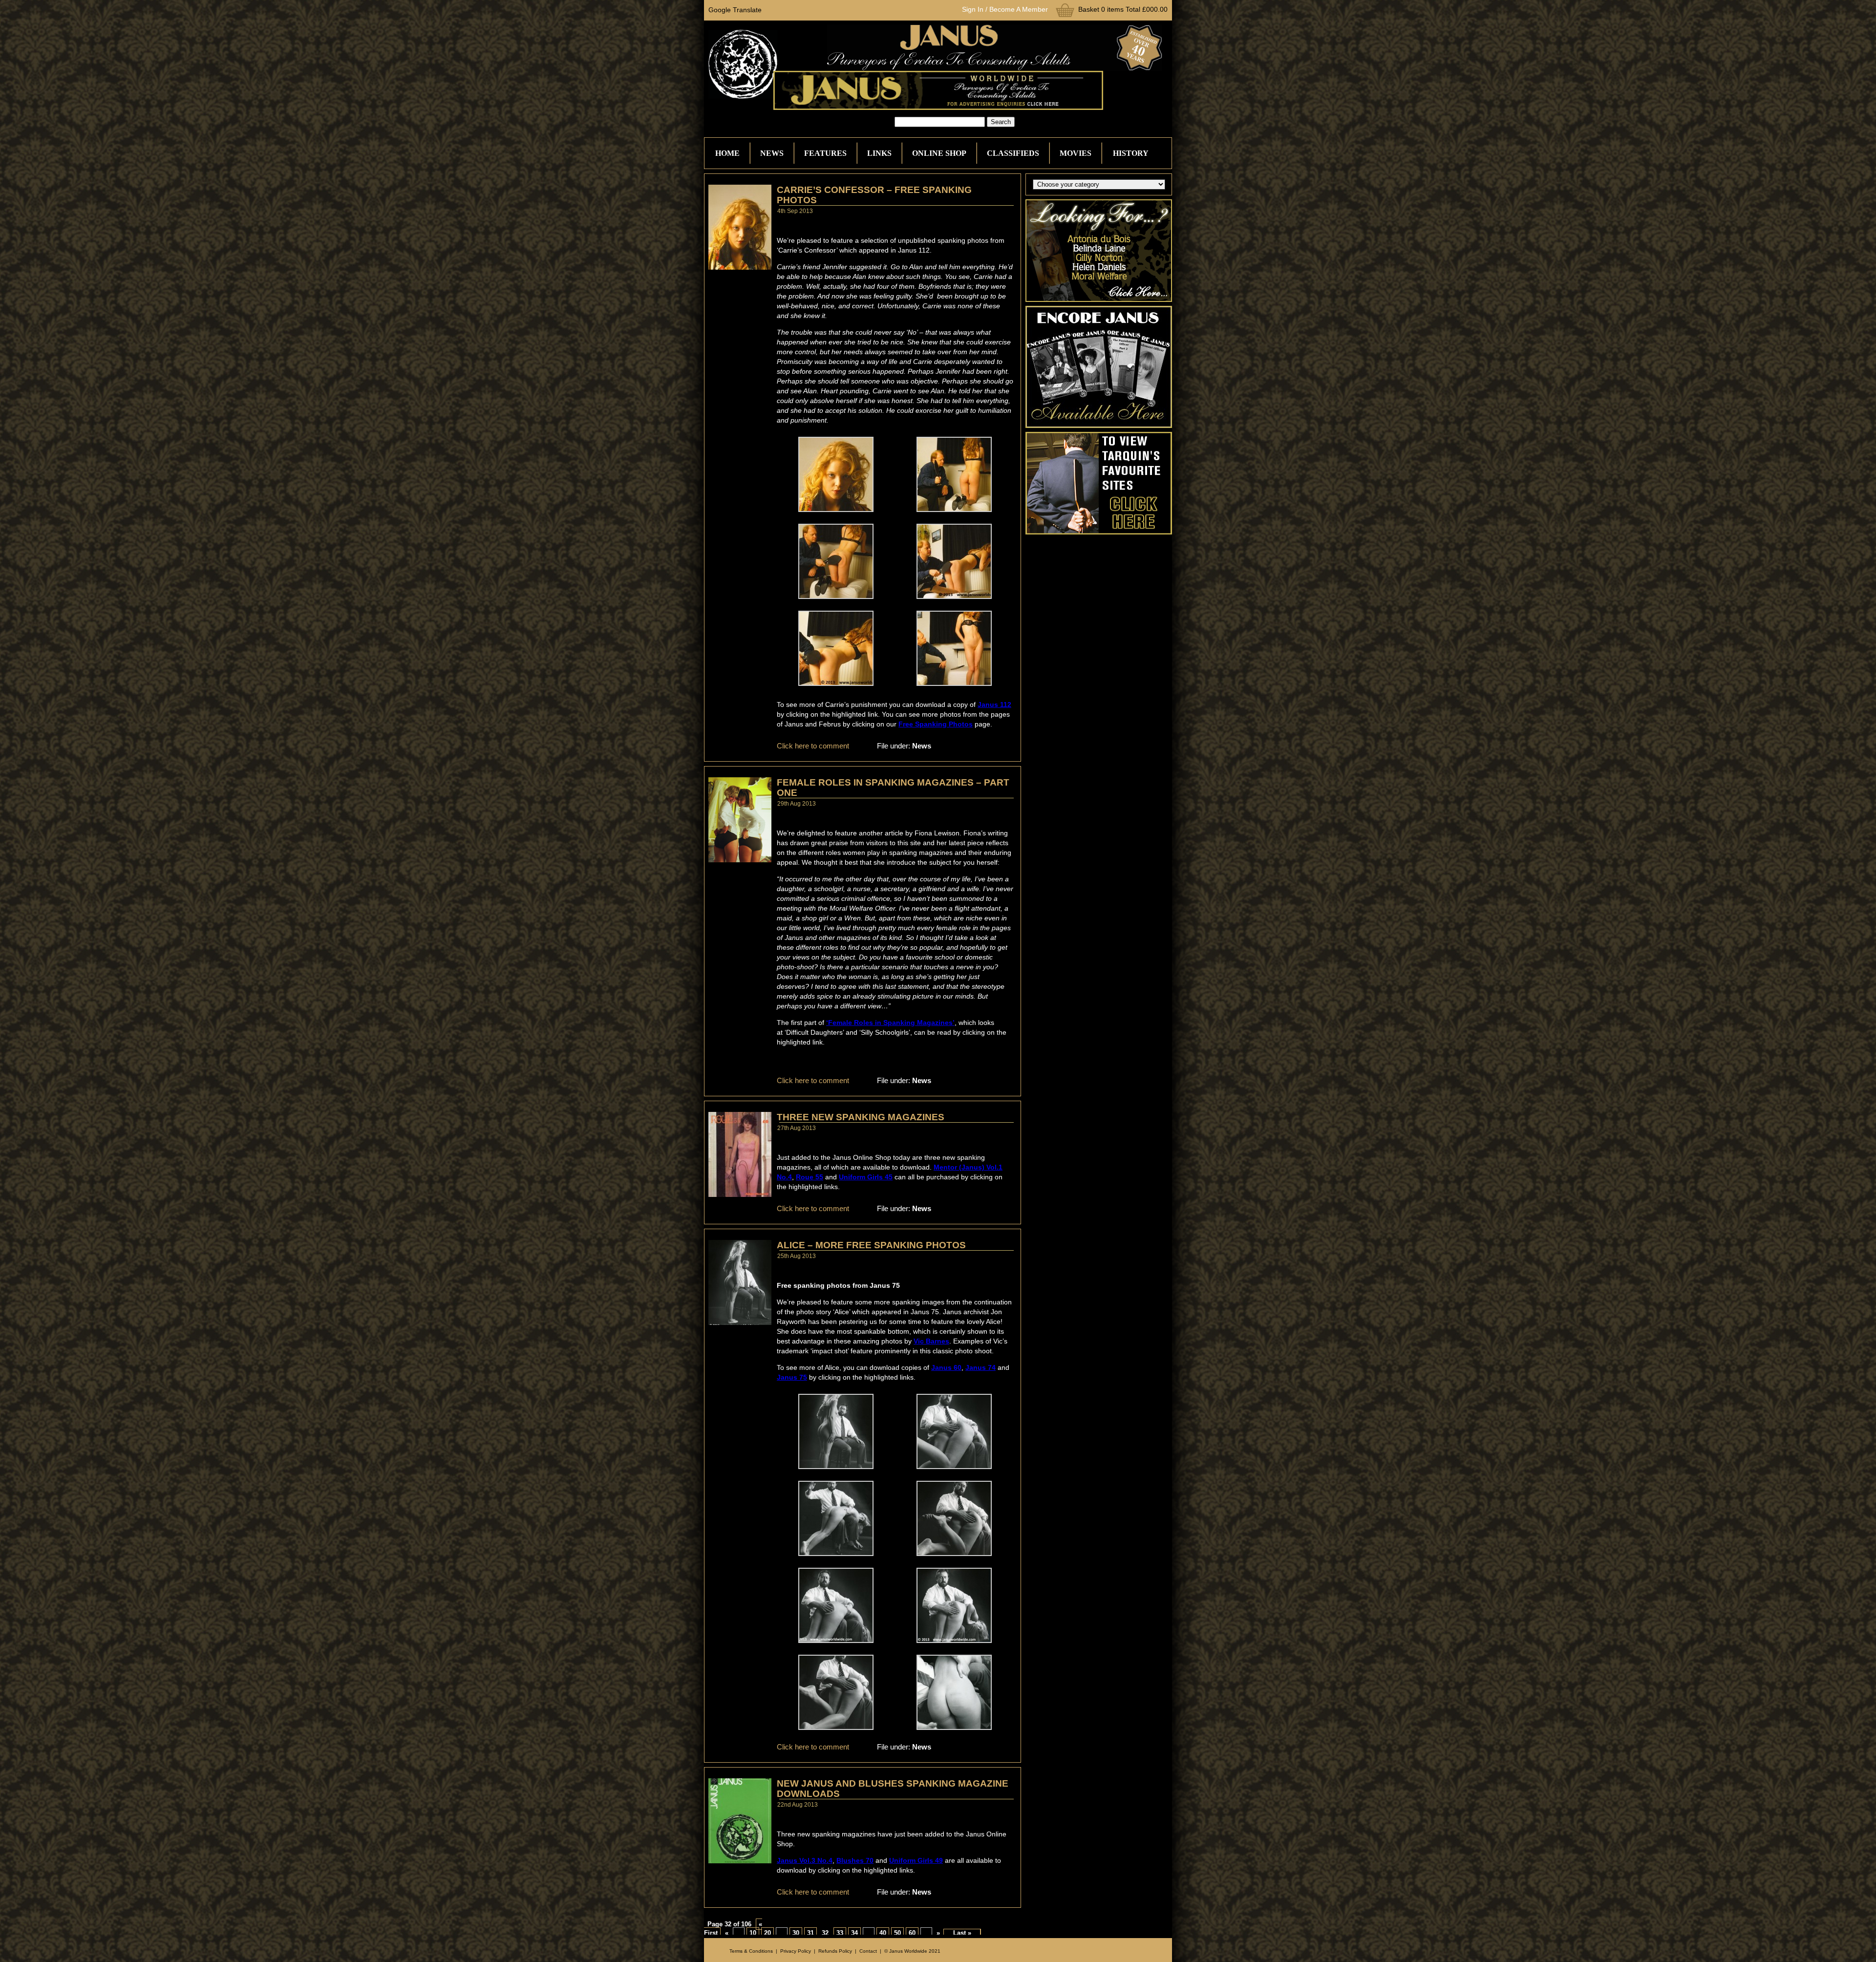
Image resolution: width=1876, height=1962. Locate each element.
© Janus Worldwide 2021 (912, 1951)
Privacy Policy (796, 1951)
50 (897, 1933)
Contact (868, 1951)
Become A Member (1019, 9)
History (1131, 153)
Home (727, 153)
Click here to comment (813, 746)
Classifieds (1013, 153)
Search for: (877, 122)
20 (767, 1933)
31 (810, 1933)
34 (854, 1933)
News (772, 153)
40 (883, 1933)
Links (879, 153)
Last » (962, 1933)
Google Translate (735, 10)
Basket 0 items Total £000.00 (1123, 9)
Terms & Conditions (751, 1951)
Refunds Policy (835, 1951)
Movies (1076, 153)
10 (753, 1933)
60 (912, 1933)
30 (796, 1933)
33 (840, 1933)
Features (825, 153)
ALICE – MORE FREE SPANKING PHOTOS (871, 1245)
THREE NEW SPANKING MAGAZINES (861, 1117)
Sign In (973, 9)
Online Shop (939, 153)
